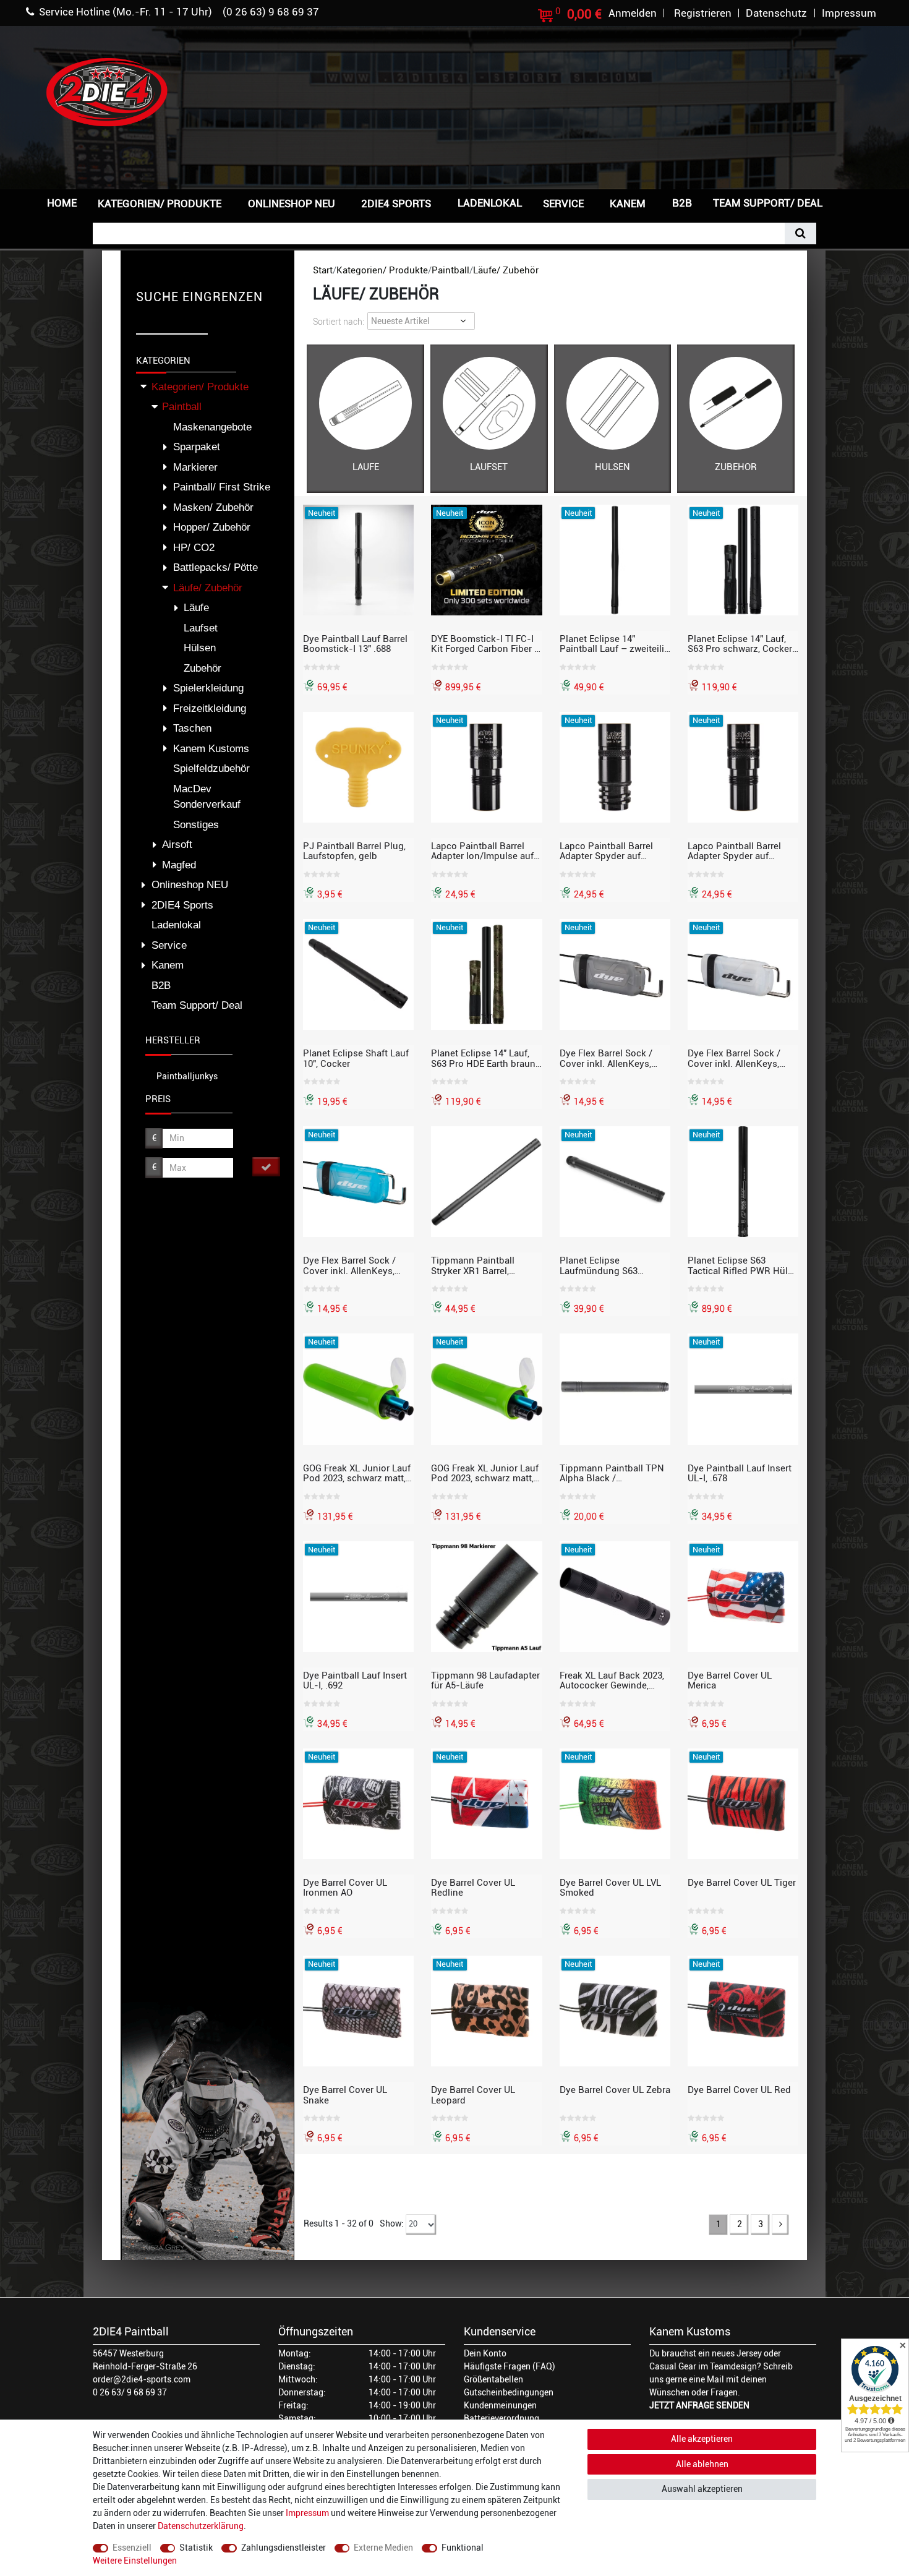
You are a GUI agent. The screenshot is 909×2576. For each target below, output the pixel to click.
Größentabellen (493, 2379)
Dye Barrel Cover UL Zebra (615, 2090)
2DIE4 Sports (396, 203)
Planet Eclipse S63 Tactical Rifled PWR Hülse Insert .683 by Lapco (743, 1265)
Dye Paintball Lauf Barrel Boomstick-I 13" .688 (355, 644)
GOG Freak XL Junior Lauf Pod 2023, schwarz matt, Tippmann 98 (485, 1473)
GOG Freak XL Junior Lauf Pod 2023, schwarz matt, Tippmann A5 (357, 1473)
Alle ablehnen (702, 2464)
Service (563, 203)
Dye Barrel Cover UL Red (739, 2090)
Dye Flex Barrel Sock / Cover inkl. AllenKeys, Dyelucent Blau (349, 1265)
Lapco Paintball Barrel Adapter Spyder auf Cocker (734, 851)
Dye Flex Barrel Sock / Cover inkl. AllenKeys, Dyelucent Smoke (606, 1058)
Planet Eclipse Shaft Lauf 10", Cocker (356, 1058)
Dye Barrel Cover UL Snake (345, 2095)
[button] (853, 202)
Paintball (450, 270)
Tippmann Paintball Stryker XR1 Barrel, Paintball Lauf (473, 1265)
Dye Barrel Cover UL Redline (473, 1888)
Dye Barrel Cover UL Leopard (473, 2095)
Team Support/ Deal (768, 203)
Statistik (196, 2548)
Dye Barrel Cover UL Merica (730, 1680)
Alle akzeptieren (702, 2439)
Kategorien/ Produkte (160, 203)
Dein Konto (485, 2353)
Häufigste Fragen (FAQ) (510, 2366)
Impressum (307, 2513)
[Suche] (800, 233)
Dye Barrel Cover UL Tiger (742, 1883)
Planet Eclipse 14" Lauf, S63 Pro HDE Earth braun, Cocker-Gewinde (484, 1058)
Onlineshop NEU (292, 203)
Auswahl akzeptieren (702, 2489)
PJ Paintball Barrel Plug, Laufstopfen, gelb (354, 851)
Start (323, 270)
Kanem (628, 203)
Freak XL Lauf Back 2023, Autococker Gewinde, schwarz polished (612, 1680)
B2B (682, 203)
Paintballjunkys (187, 1076)
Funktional (463, 2548)
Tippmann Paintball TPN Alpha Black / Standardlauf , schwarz (612, 1473)
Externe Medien (383, 2548)
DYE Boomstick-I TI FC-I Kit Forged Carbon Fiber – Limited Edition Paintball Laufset (486, 644)
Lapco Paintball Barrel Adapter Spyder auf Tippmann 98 (606, 851)
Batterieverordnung (501, 2418)
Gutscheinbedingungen (509, 2392)
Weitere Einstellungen (135, 2561)
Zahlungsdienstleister (284, 2548)
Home (62, 203)
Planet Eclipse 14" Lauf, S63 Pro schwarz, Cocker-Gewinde (742, 644)
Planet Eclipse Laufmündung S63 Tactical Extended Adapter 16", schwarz (615, 1265)
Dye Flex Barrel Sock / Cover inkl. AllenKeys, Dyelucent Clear (734, 1058)
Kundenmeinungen (500, 2405)
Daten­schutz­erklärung (201, 2526)
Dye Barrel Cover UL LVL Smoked (610, 1888)
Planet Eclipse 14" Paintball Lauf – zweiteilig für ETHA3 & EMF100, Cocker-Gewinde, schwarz (615, 644)
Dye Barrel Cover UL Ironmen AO (345, 1888)
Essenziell (132, 2548)
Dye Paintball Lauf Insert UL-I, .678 (740, 1473)
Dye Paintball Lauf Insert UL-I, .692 (355, 1680)
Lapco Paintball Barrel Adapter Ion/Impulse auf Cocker (482, 851)
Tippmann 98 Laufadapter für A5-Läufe (485, 1680)
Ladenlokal (490, 203)
